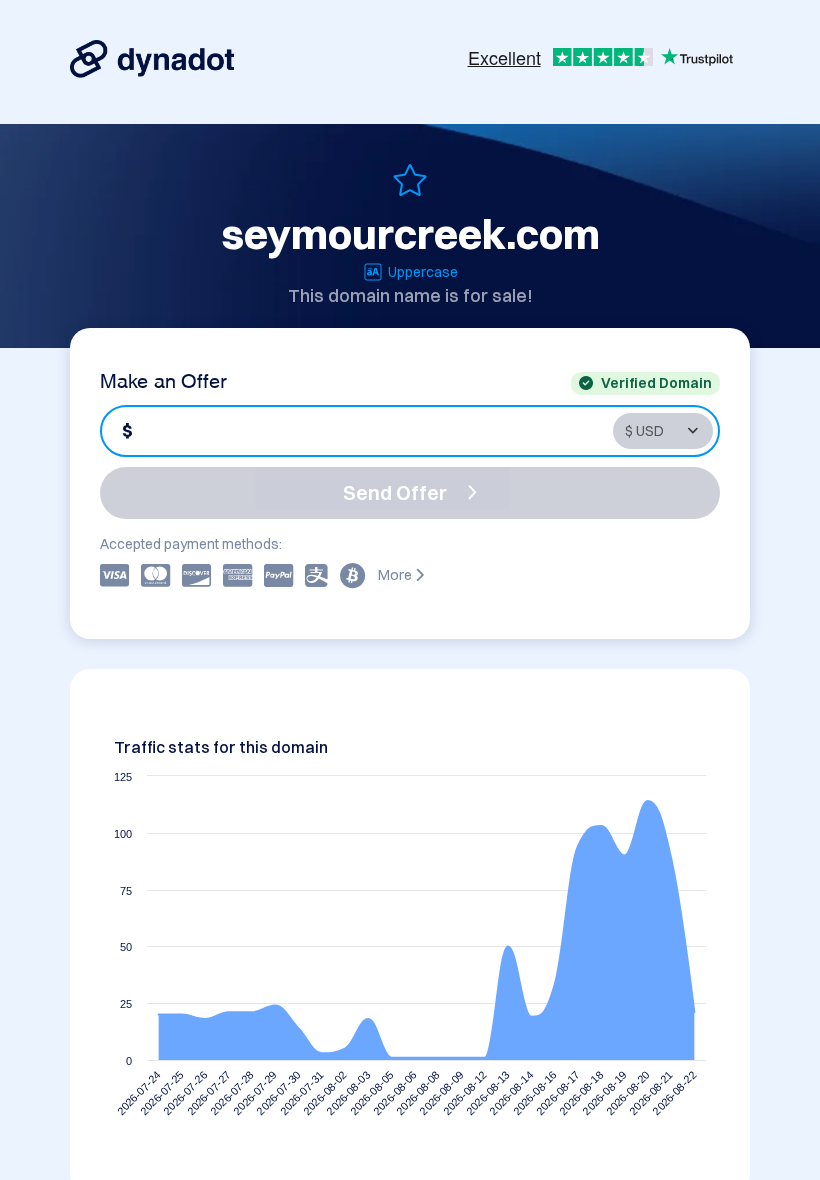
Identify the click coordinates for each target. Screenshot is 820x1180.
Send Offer (395, 492)
